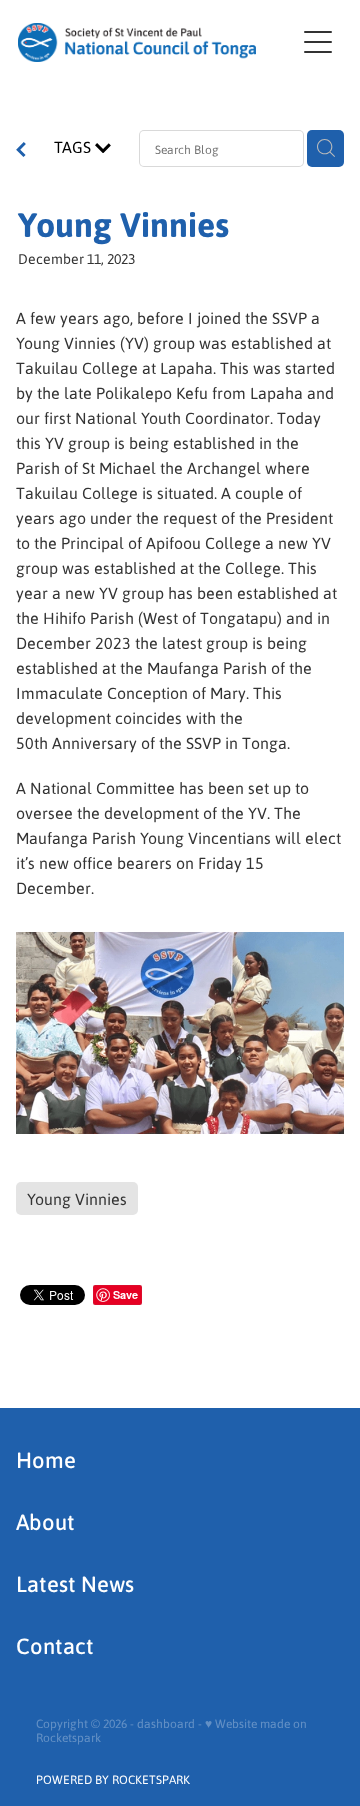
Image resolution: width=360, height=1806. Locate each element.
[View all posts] (21, 151)
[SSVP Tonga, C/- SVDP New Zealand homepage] (156, 42)
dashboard (166, 1723)
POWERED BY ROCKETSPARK (113, 1779)
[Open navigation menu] (318, 42)
